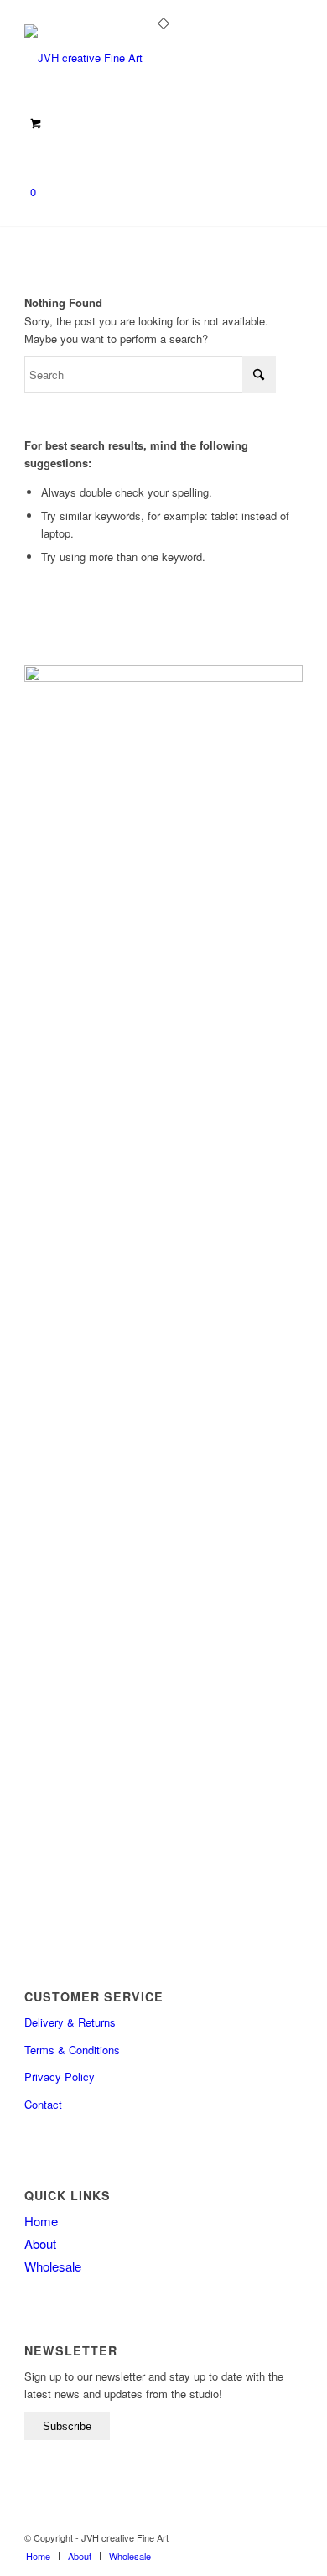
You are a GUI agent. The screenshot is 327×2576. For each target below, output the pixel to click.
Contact (43, 2104)
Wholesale (53, 2266)
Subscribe (67, 2426)
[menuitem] (38, 2556)
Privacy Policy (60, 2076)
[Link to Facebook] (240, 2537)
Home (41, 2221)
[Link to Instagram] (265, 2537)
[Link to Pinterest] (290, 2537)
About (40, 2243)
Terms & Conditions (72, 2050)
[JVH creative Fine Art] (135, 58)
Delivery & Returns (70, 2022)
